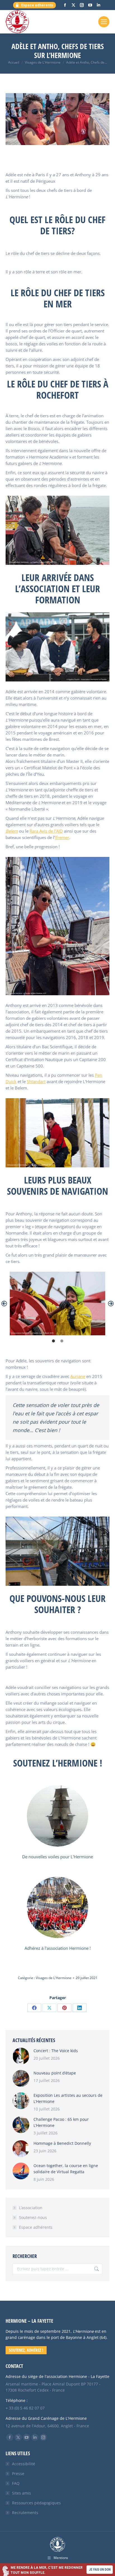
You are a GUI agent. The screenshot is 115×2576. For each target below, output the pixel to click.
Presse (18, 2473)
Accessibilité (24, 2464)
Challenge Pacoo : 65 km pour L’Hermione (61, 2122)
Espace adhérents (36, 2227)
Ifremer (62, 837)
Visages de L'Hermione (54, 1978)
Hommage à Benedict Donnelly (62, 2143)
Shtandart (36, 1081)
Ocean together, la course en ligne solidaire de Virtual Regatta (66, 2169)
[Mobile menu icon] (104, 22)
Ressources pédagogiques (36, 2503)
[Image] (57, 1816)
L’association (31, 2208)
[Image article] (21, 2056)
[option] (57, 1303)
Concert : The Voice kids (56, 2051)
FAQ (16, 2483)
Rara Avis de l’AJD (46, 831)
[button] (4, 1303)
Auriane (78, 1376)
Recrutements (25, 2513)
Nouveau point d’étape (55, 2073)
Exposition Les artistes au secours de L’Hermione (68, 2098)
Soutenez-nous (33, 2217)
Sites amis (21, 2493)
